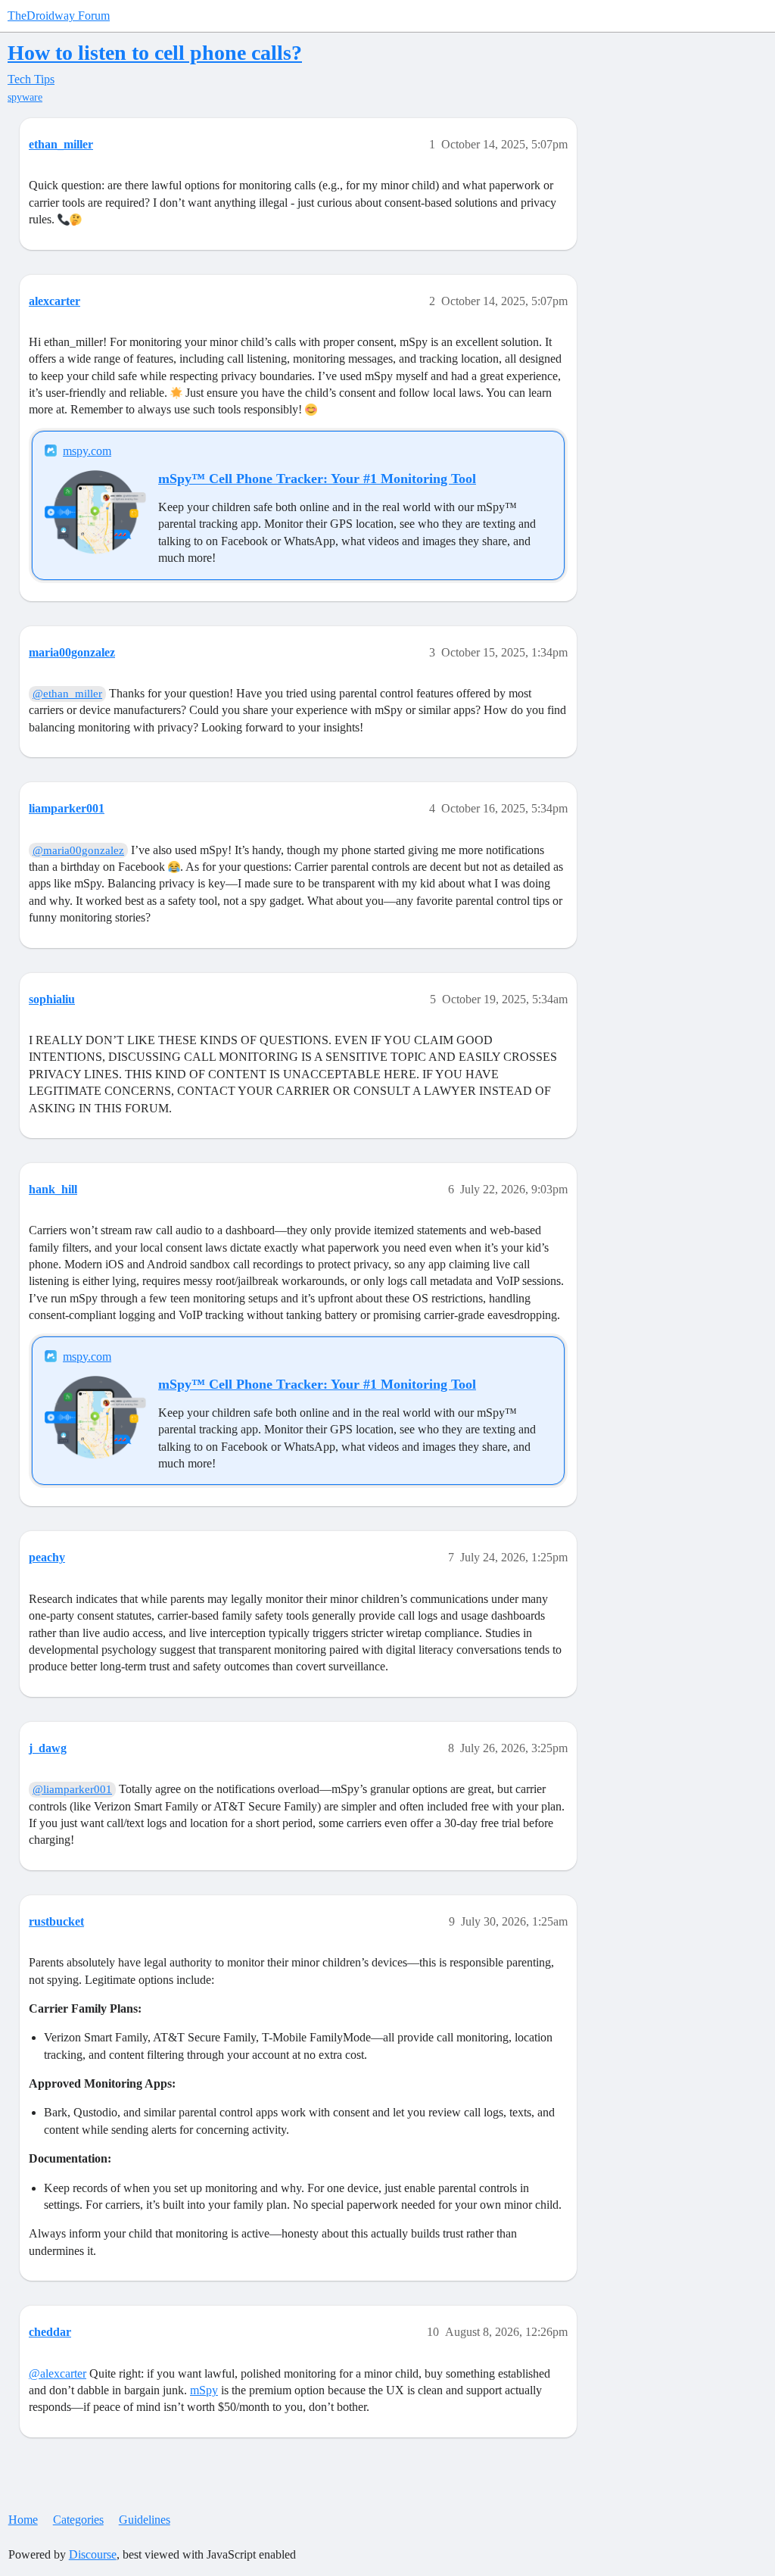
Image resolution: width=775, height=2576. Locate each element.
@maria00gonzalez (78, 850)
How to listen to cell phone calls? (155, 53)
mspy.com (87, 451)
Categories (78, 2520)
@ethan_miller (67, 694)
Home (23, 2520)
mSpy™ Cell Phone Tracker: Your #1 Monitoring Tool (317, 479)
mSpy (204, 2390)
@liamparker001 (72, 1789)
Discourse (93, 2554)
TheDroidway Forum (59, 16)
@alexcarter (58, 2373)
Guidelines (145, 2520)
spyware (25, 97)
